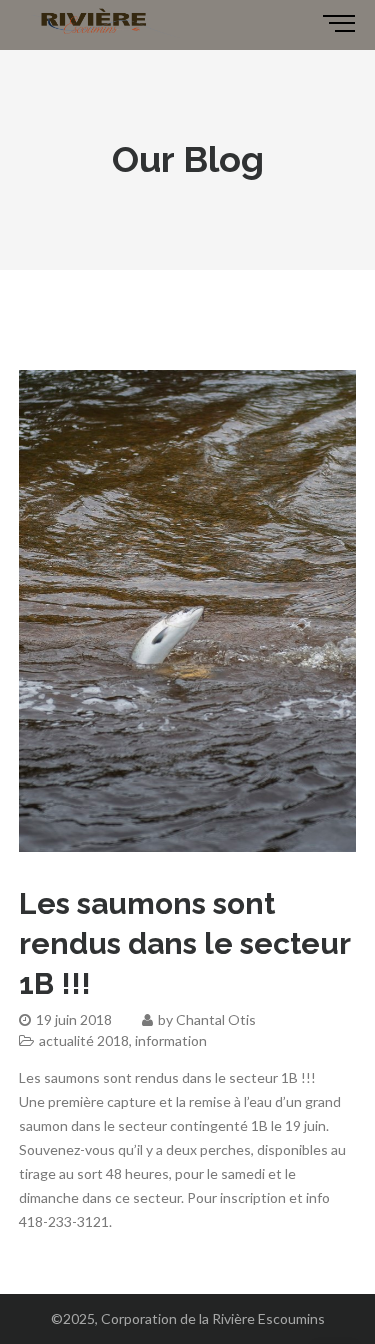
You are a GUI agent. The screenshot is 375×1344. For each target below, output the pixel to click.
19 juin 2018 (74, 1019)
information (171, 1040)
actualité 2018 (84, 1040)
